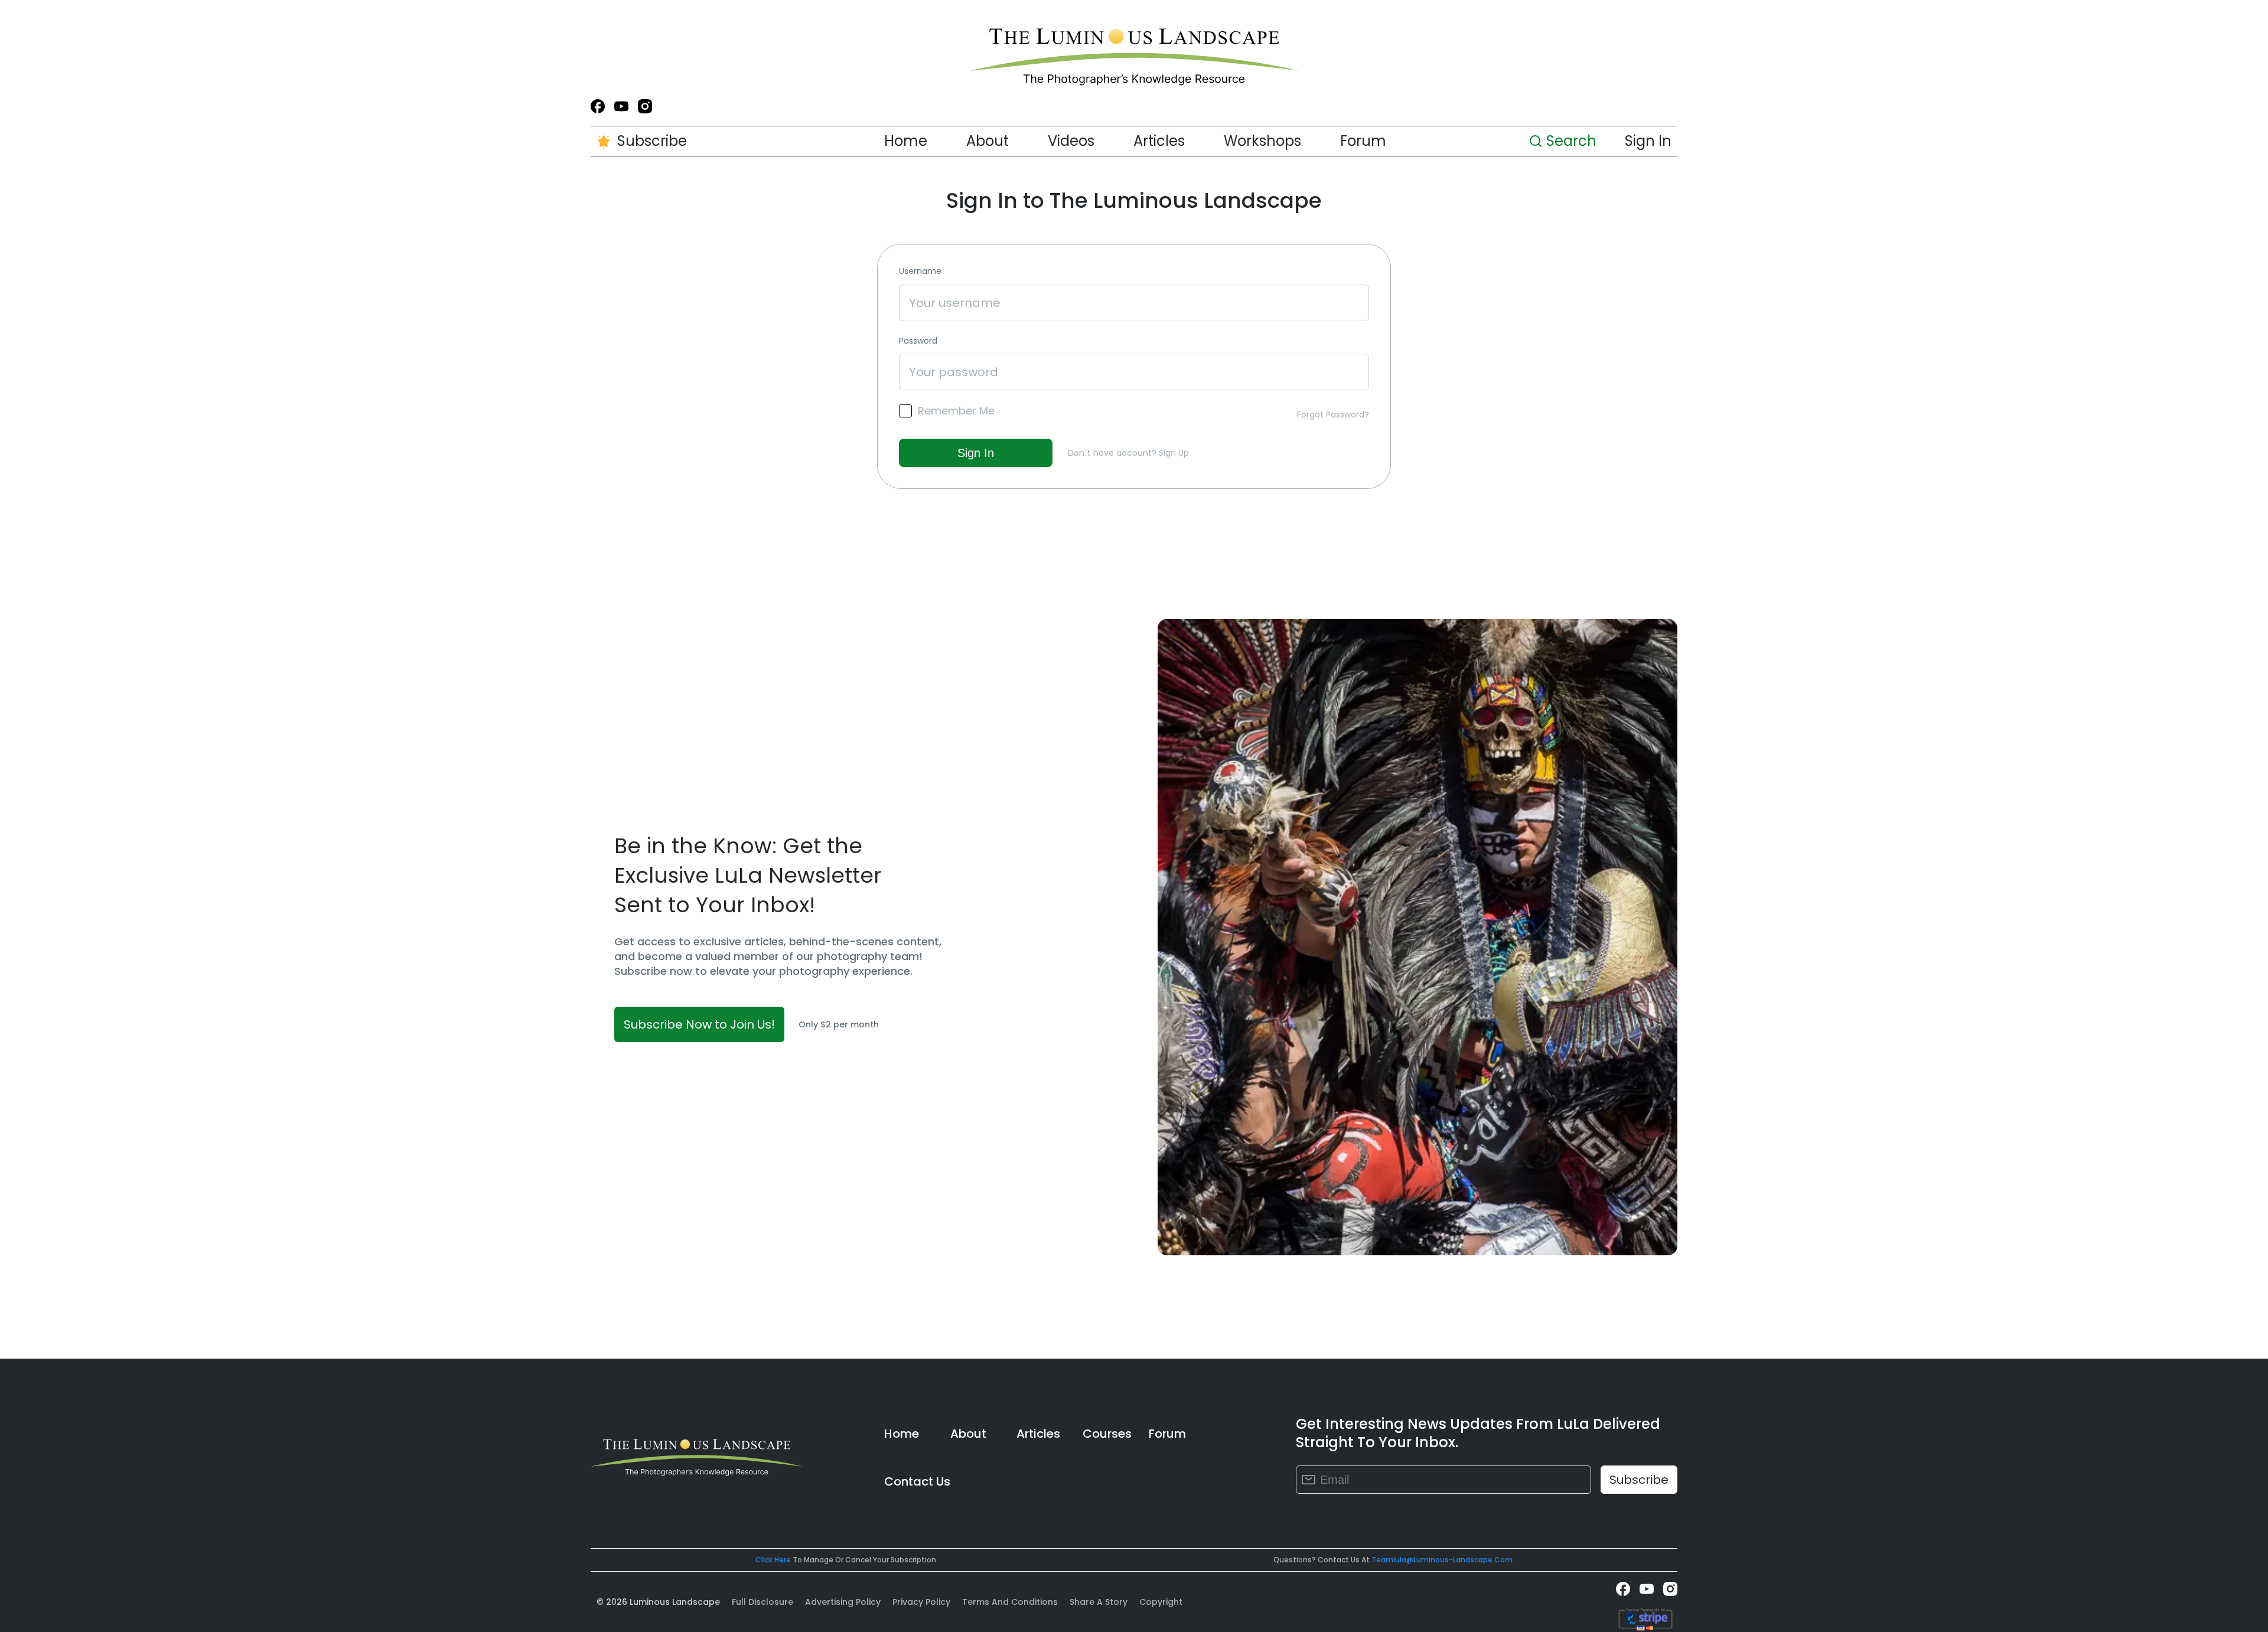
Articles (1159, 141)
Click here (773, 1560)
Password (918, 341)
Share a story (1099, 1602)
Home (906, 141)
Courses (1107, 1434)
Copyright (1161, 1602)
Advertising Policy (843, 1602)
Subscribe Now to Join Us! (699, 1024)
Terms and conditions (1010, 1602)
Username (920, 271)
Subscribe (652, 141)
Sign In (1648, 141)
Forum (1363, 141)
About (988, 141)
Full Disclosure (762, 1602)
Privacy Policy (921, 1602)
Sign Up (1174, 453)
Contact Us (917, 1481)
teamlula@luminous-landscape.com (1442, 1560)
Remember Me (956, 411)
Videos (1071, 141)
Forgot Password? (1333, 414)
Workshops (1262, 141)
